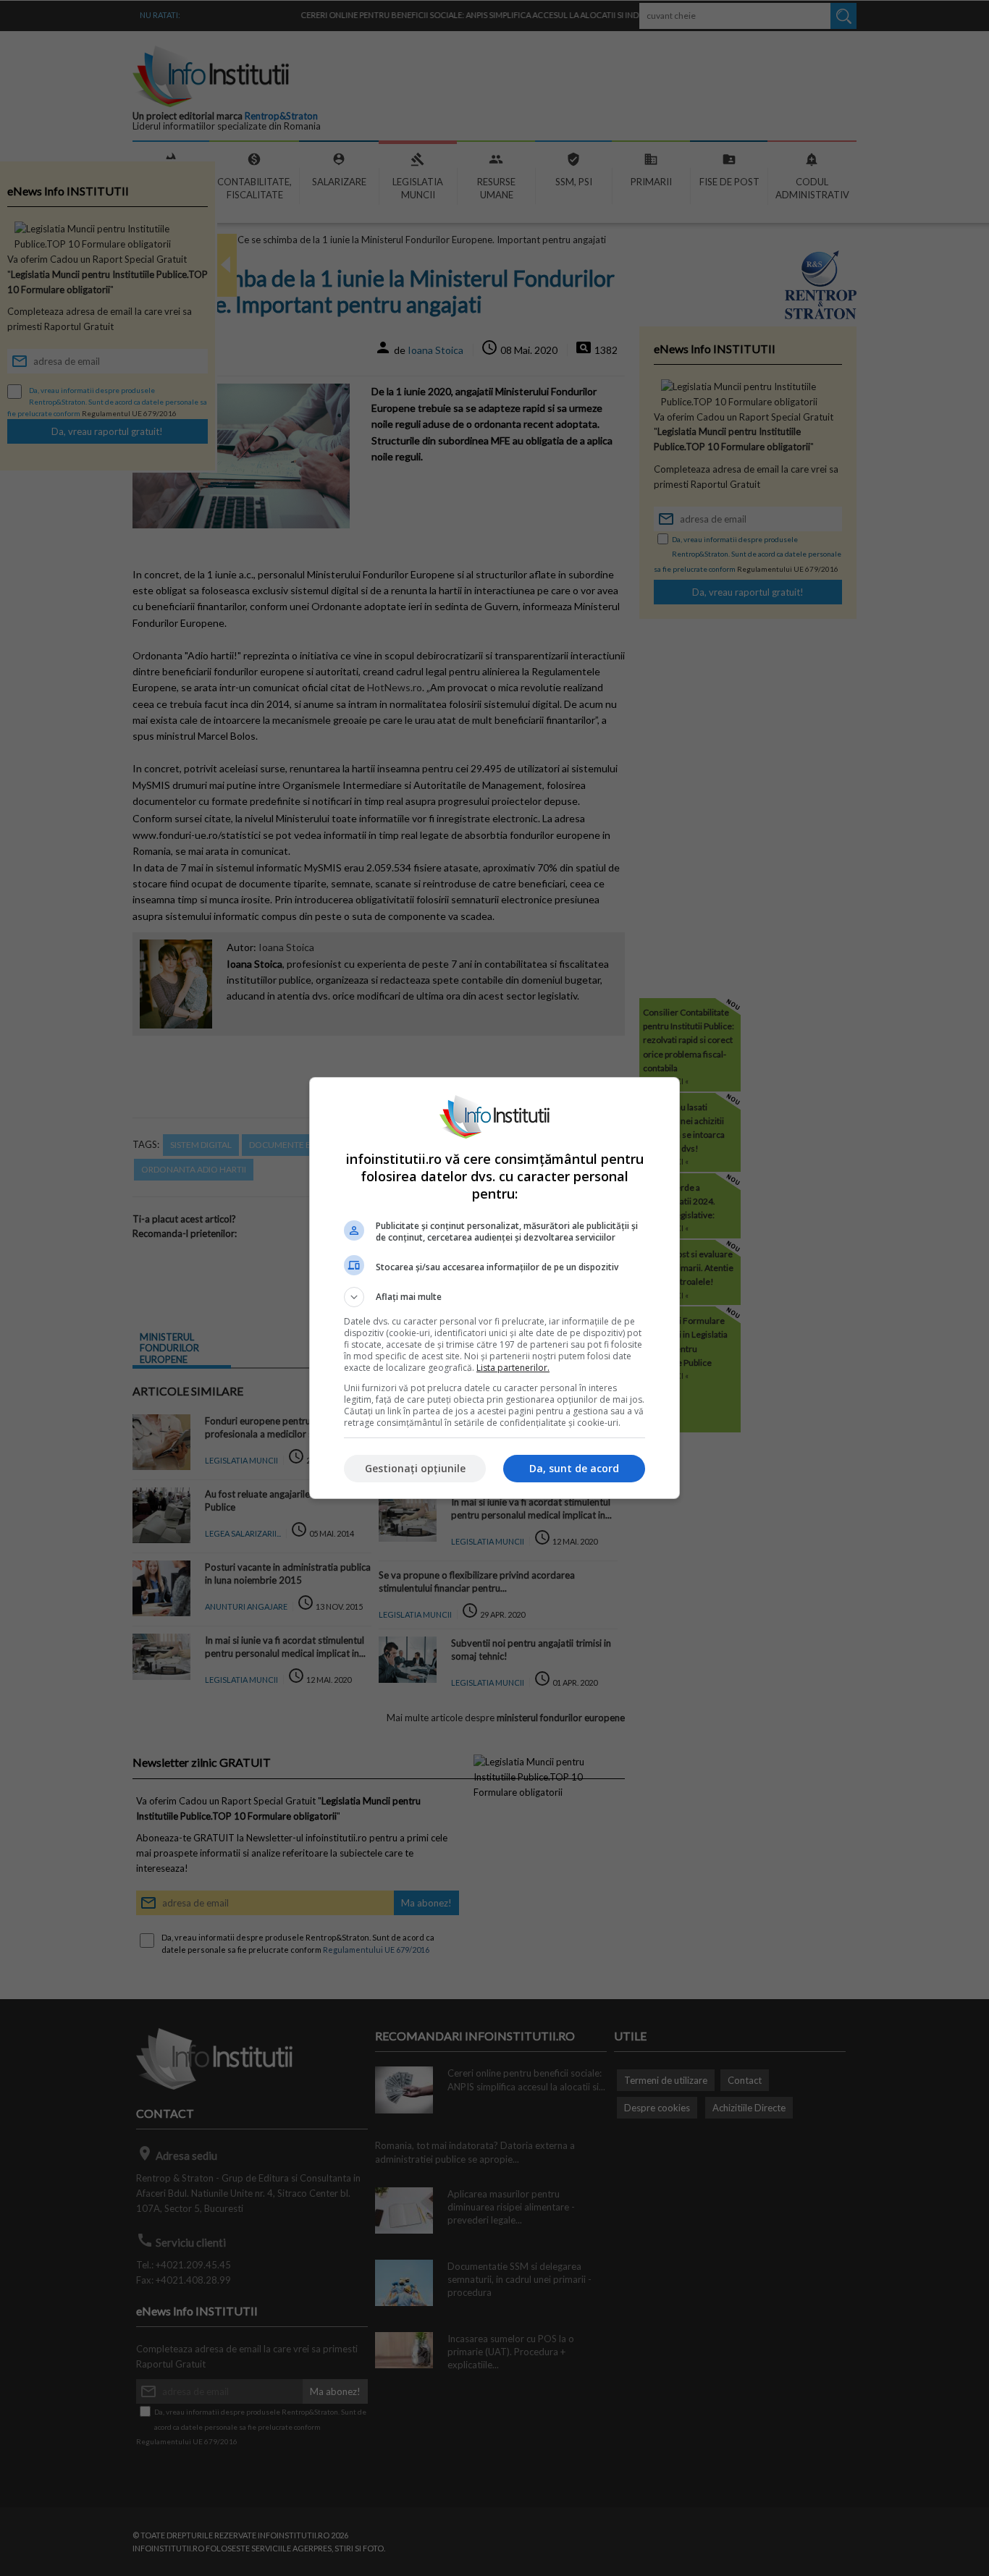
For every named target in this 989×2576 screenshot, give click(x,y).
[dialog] (494, 1288)
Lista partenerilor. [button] (513, 1368)
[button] (494, 1297)
